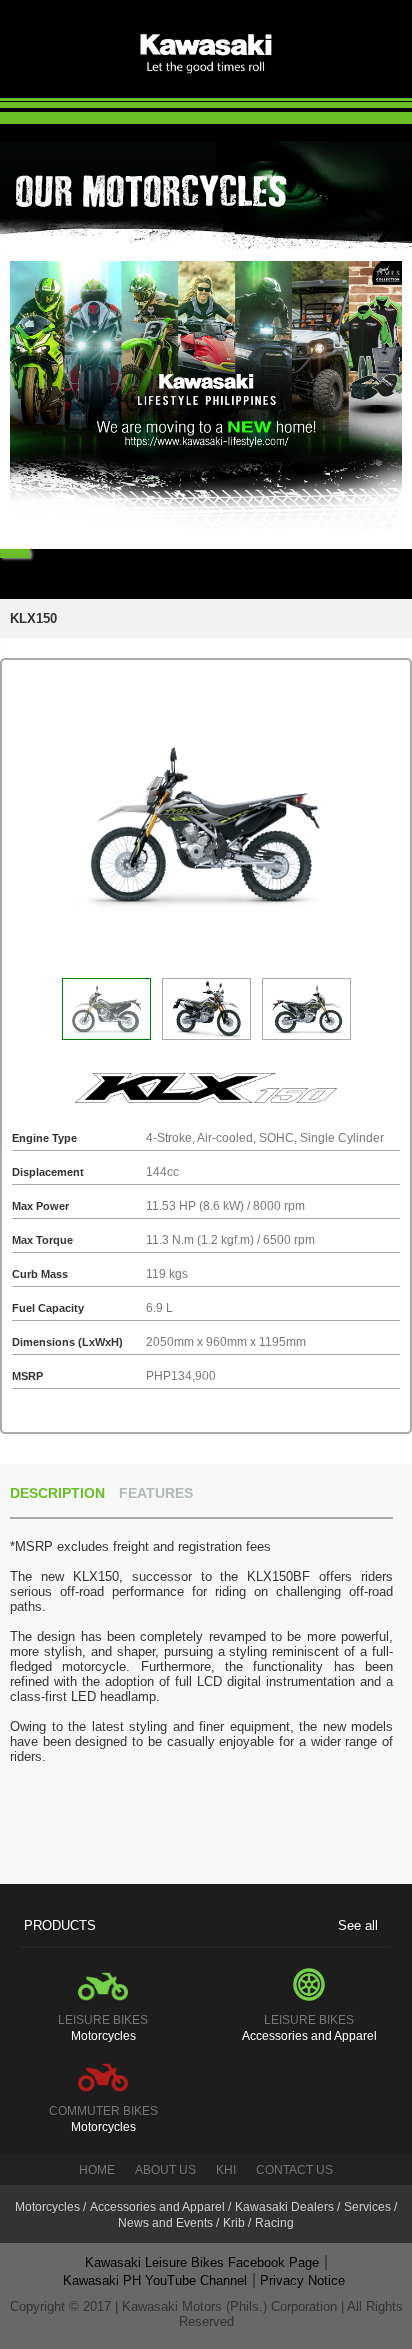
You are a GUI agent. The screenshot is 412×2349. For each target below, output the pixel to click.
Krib (234, 2223)
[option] (206, 395)
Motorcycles (47, 2207)
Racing (274, 2223)
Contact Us (294, 2170)
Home (97, 2170)
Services (367, 2207)
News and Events (165, 2223)
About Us (165, 2170)
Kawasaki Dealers (284, 2207)
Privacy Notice (302, 2280)
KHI (226, 2170)
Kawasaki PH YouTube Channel (155, 2280)
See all (358, 1925)
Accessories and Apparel (157, 2207)
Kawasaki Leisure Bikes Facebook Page (202, 2262)
